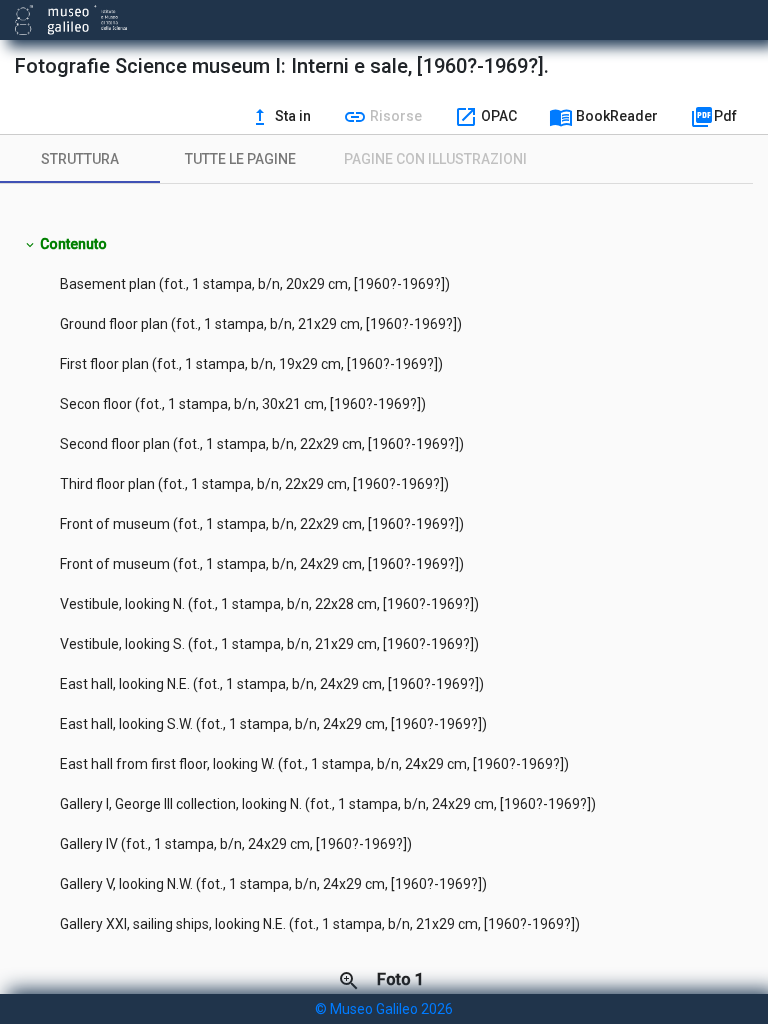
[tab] (80, 159)
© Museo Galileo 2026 (384, 1009)
